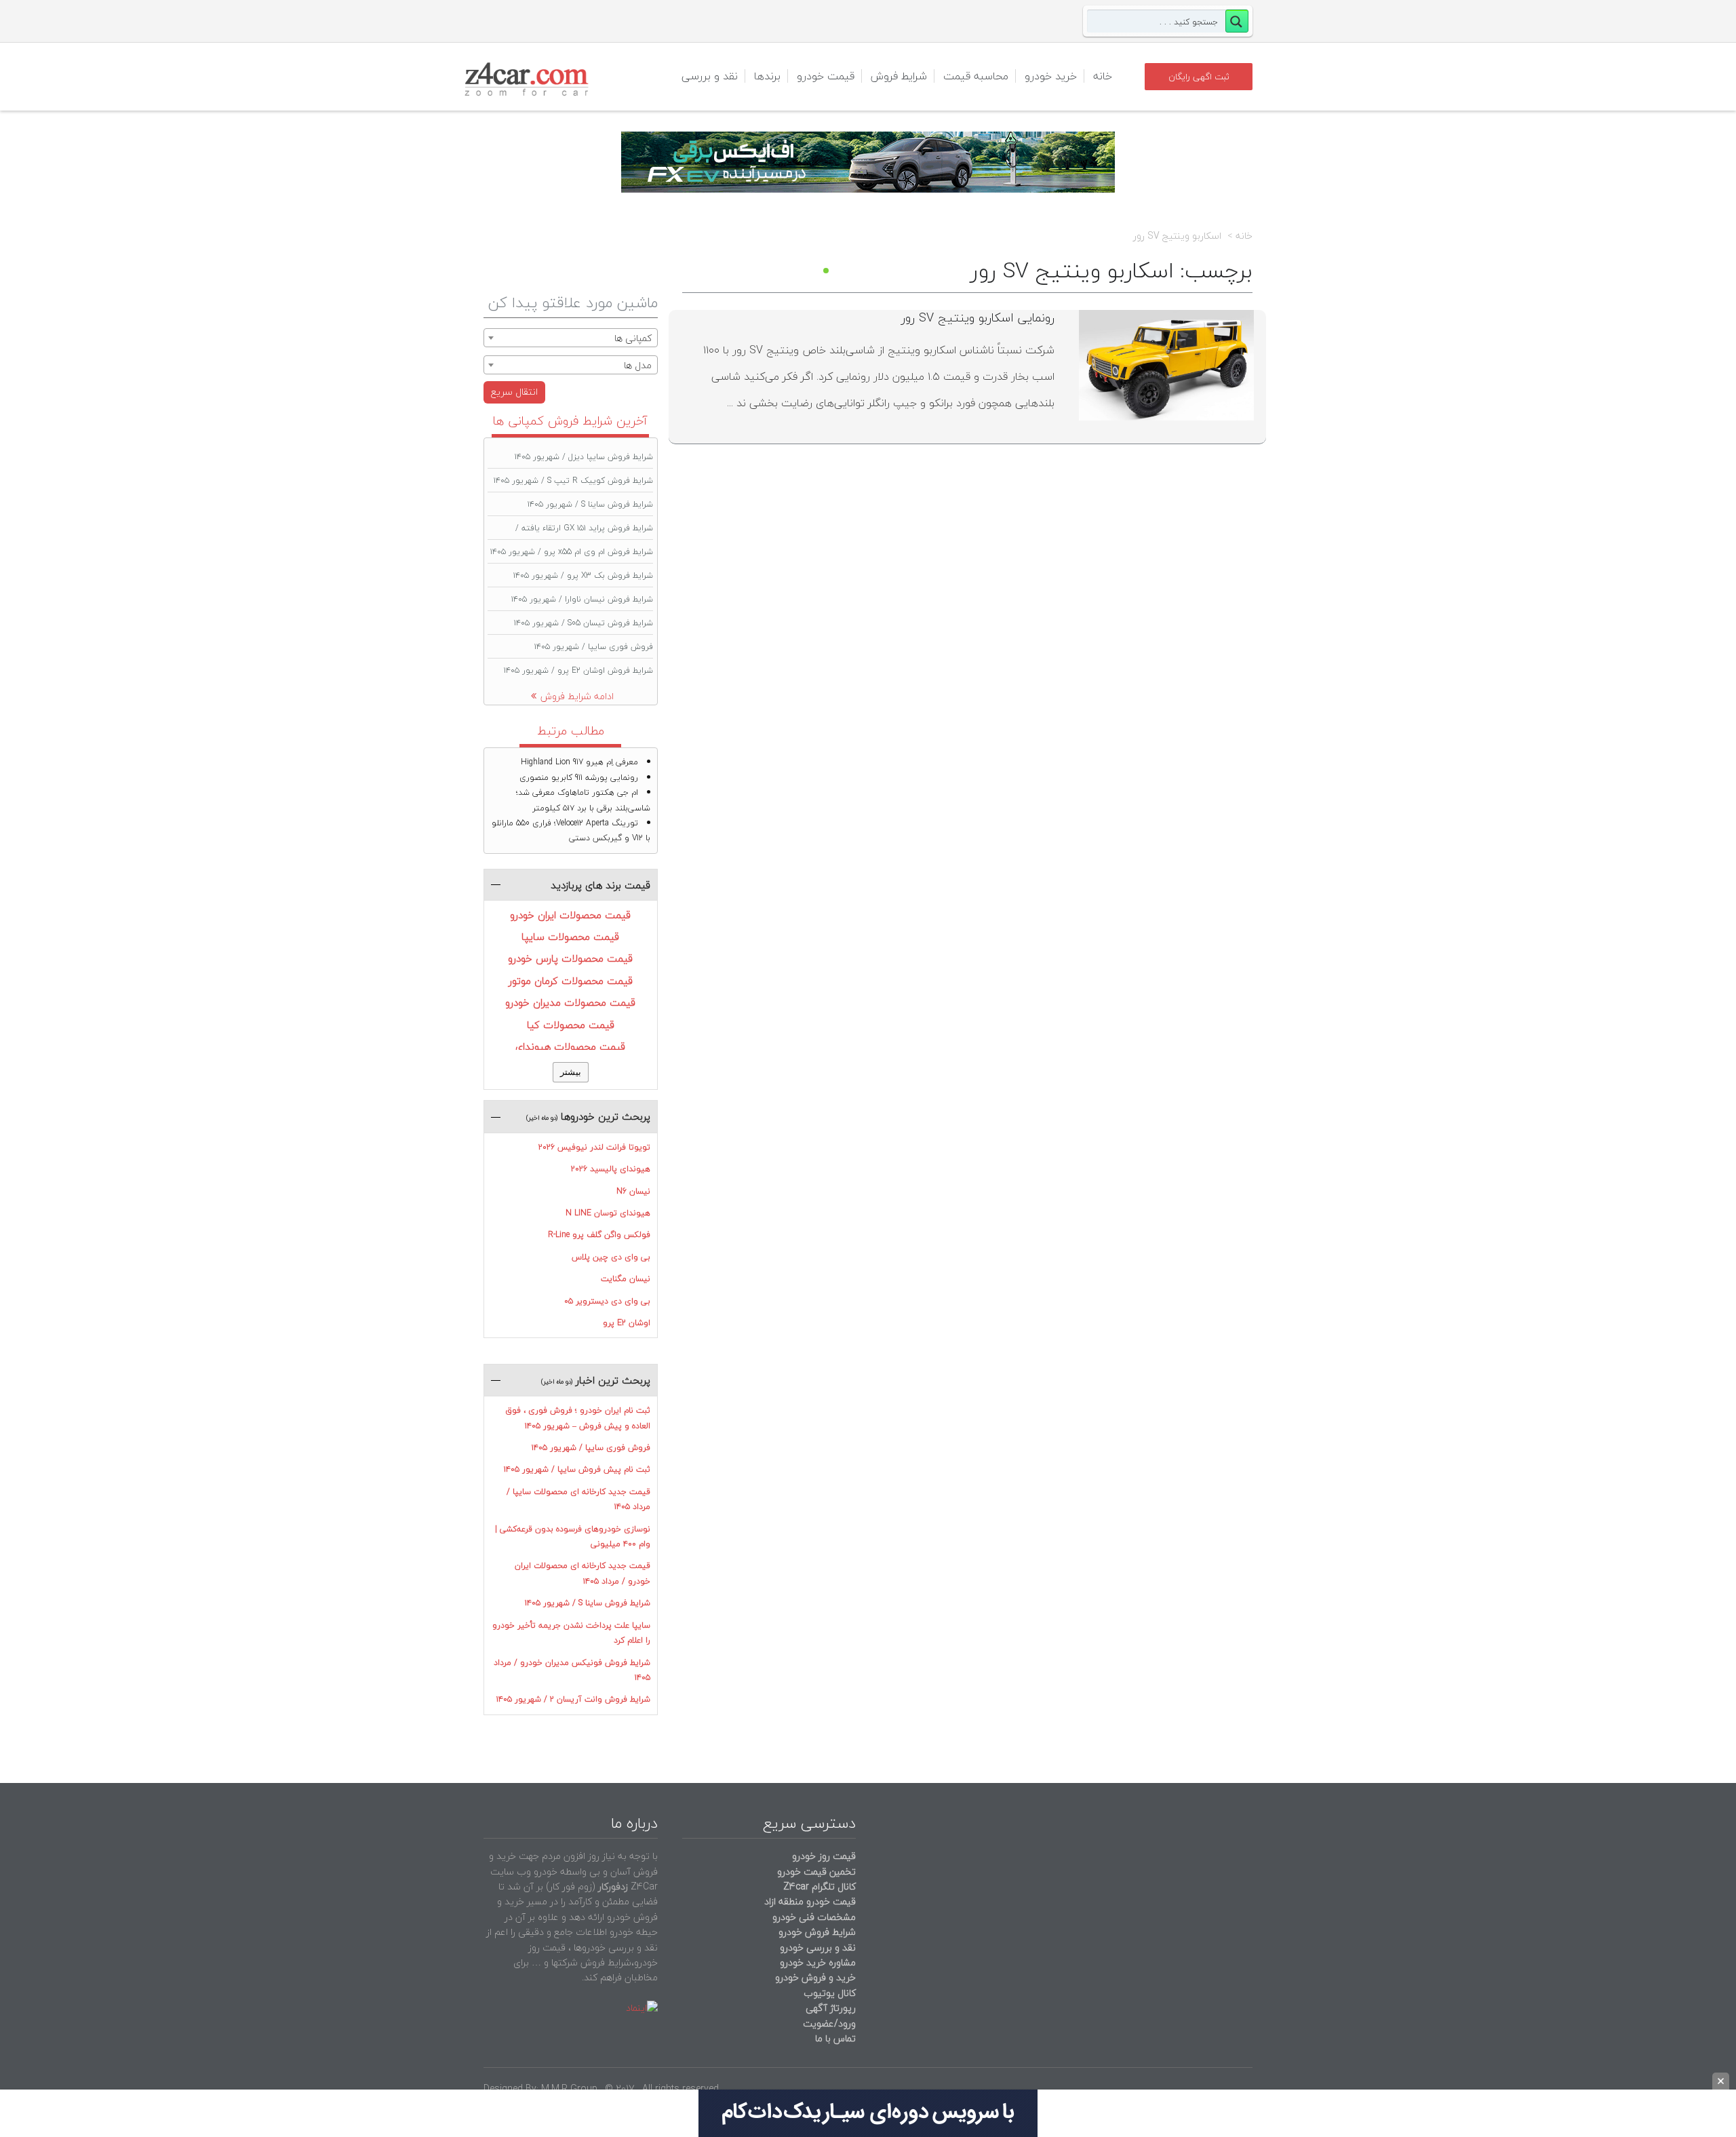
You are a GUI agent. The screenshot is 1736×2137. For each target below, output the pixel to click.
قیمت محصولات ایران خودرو (570, 915)
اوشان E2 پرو (627, 1323)
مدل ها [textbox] (638, 365)
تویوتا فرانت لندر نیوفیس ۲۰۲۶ (594, 1147)
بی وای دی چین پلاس (611, 1257)
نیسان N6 (633, 1191)
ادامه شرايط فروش (577, 696)
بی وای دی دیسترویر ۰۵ (607, 1301)
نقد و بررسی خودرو (818, 1947)
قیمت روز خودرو (824, 1856)
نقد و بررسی (710, 76)
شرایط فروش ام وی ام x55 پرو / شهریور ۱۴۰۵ (572, 552)
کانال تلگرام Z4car (820, 1886)
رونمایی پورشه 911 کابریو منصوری (579, 778)
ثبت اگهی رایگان (1199, 77)
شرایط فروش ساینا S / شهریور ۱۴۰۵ (590, 504)
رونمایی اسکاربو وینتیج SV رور (978, 318)
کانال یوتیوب (828, 1993)
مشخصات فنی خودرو (813, 1917)
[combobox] (571, 338)
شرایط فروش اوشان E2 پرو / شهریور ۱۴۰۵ (578, 670)
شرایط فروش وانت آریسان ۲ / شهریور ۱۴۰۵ (573, 1699)
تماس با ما (835, 2038)
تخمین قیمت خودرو (816, 1871)
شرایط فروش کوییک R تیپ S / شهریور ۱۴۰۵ (573, 481)
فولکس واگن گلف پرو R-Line (599, 1235)
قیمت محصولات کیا (571, 1025)
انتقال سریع (514, 392)
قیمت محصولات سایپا (570, 937)
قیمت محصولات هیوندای (570, 1046)
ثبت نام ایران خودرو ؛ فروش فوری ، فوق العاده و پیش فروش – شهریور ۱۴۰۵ (578, 1418)
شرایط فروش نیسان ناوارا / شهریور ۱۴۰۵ (582, 599)
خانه (1103, 76)
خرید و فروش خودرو (814, 1977)
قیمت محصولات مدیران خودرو (570, 1002)
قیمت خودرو (826, 76)
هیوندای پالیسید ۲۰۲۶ (611, 1169)
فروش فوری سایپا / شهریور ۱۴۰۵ (594, 647)
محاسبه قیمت (976, 76)
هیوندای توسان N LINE (608, 1213)
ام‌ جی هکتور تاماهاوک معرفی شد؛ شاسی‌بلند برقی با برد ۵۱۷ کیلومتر (583, 800)
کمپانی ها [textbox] (633, 338)
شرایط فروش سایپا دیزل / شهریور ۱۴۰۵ (584, 457)
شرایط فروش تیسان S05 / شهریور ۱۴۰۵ (584, 623)
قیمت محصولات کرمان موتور (571, 981)
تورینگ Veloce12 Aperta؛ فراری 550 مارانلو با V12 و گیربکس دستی (571, 830)
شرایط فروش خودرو (817, 1932)
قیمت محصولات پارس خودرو (570, 958)
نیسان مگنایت (626, 1279)
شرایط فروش (899, 76)
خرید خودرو (1051, 76)
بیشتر (571, 1072)
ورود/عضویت (829, 2023)
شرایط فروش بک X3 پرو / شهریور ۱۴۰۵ (583, 575)
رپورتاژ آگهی (831, 2008)
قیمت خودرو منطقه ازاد (810, 1901)
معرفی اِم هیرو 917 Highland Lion (579, 762)
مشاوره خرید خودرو (816, 1962)
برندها (767, 76)
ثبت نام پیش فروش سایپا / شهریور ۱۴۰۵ (577, 1469)
